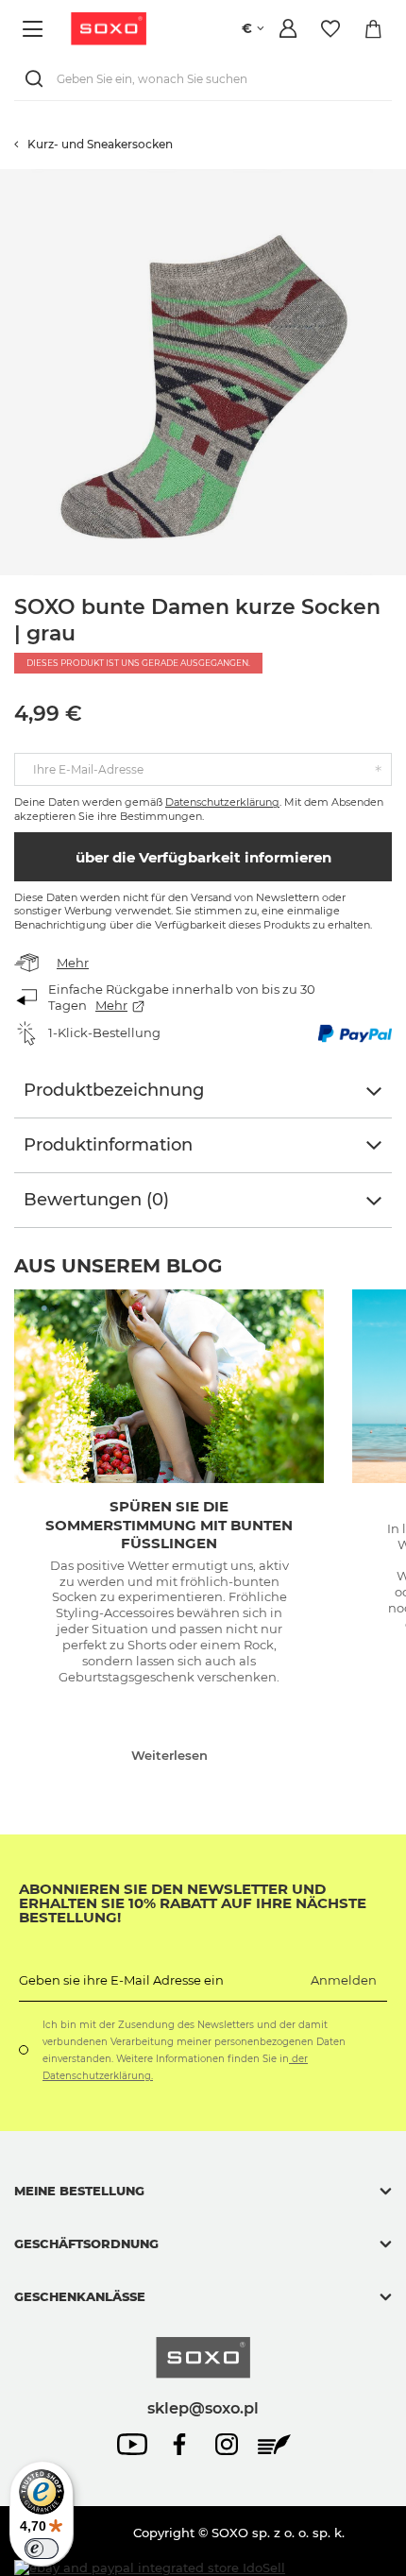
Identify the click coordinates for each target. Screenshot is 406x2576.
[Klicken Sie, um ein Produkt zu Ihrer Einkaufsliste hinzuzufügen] (397, 179)
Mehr (73, 963)
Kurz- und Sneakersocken (100, 144)
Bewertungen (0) (96, 1200)
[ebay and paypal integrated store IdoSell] (150, 2568)
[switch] (42, 2549)
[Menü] (35, 29)
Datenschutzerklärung (222, 802)
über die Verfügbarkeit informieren (203, 857)
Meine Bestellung (79, 2191)
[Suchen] (38, 79)
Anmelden (344, 1980)
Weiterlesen (169, 1755)
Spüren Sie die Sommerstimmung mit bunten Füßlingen (169, 1525)
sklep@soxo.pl (203, 2408)
